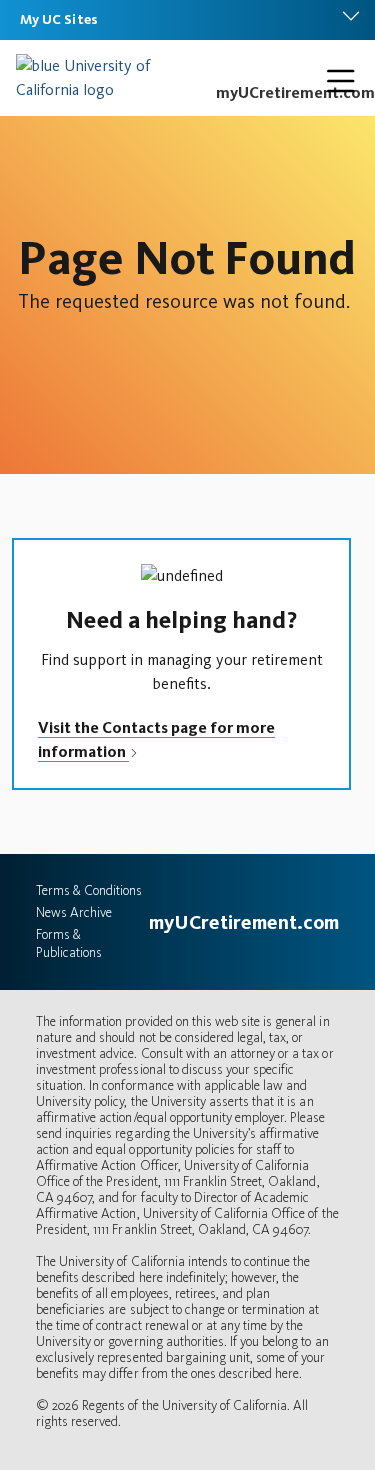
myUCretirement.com (295, 92)
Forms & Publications (69, 943)
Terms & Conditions (89, 890)
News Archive (74, 912)
